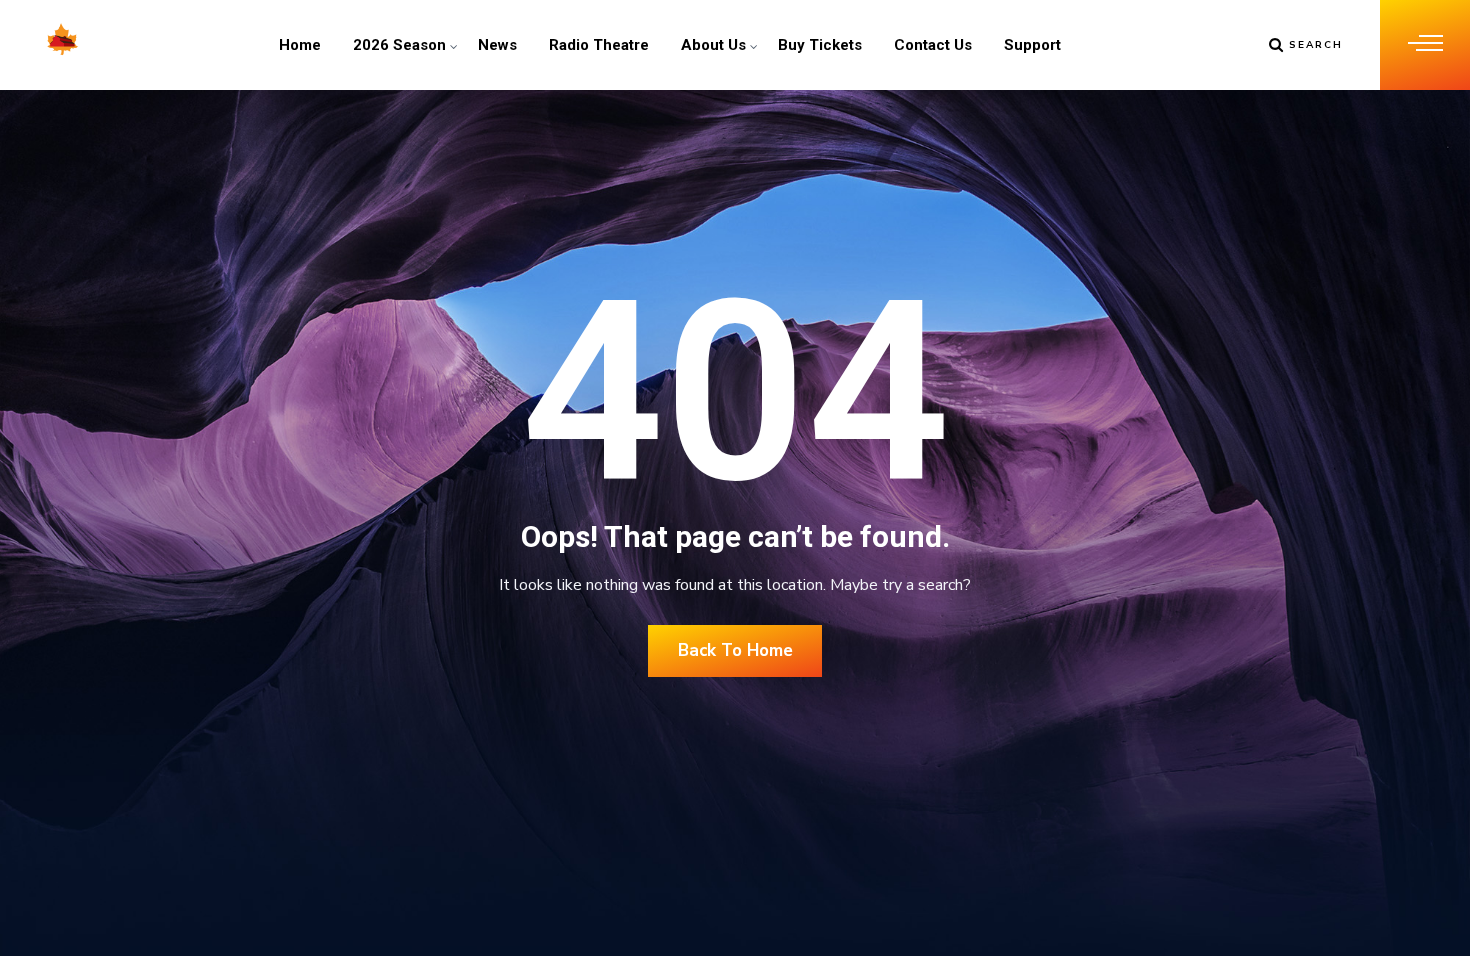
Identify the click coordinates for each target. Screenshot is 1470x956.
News (497, 45)
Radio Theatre (599, 45)
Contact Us (933, 45)
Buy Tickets (820, 45)
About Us (713, 45)
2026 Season (399, 45)
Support (1032, 45)
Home (300, 45)
